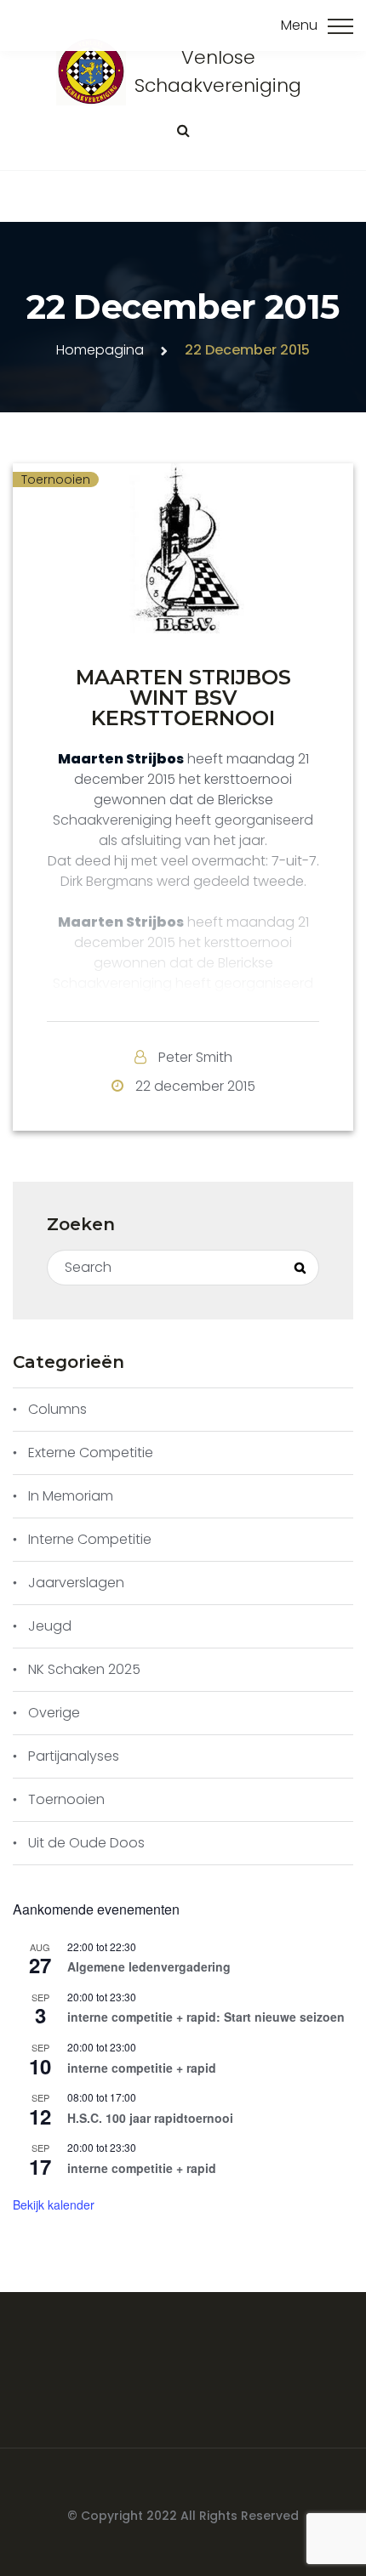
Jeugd (50, 1626)
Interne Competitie (90, 1539)
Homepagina (100, 350)
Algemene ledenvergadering (149, 1966)
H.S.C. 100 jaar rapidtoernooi (150, 2118)
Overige (54, 1713)
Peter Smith (195, 1057)
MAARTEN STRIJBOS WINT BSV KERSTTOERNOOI (183, 698)
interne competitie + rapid (142, 2068)
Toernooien (56, 479)
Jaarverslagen (76, 1583)
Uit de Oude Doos (86, 1843)
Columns (57, 1409)
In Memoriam (71, 1496)
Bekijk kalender (54, 2204)
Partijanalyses (74, 1756)
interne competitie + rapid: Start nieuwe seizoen (206, 2017)
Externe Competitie (91, 1453)
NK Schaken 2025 (84, 1669)
